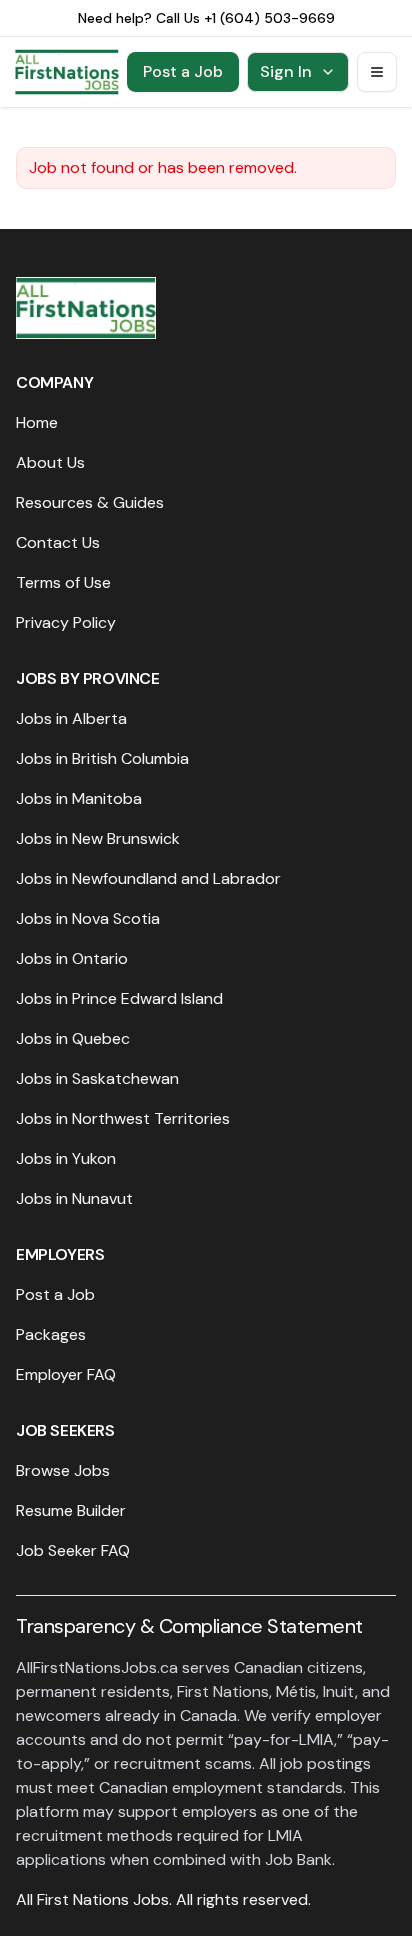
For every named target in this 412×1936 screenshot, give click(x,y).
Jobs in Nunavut (74, 1198)
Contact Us (58, 542)
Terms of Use (63, 582)
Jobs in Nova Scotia (88, 918)
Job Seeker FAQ (73, 1550)
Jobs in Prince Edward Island (119, 998)
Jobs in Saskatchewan (97, 1078)
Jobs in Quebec (73, 1038)
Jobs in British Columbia (102, 758)
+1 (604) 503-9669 (269, 18)
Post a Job (183, 71)
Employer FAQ (66, 1374)
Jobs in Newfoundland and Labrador (148, 878)
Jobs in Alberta (71, 718)
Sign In (286, 71)
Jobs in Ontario (72, 958)
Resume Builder (71, 1510)
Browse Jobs (63, 1470)
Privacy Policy (66, 622)
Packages (51, 1334)
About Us (50, 462)
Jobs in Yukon (66, 1158)
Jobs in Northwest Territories (123, 1118)
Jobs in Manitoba (79, 798)
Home (37, 422)
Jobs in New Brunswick (98, 838)
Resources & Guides (90, 502)
